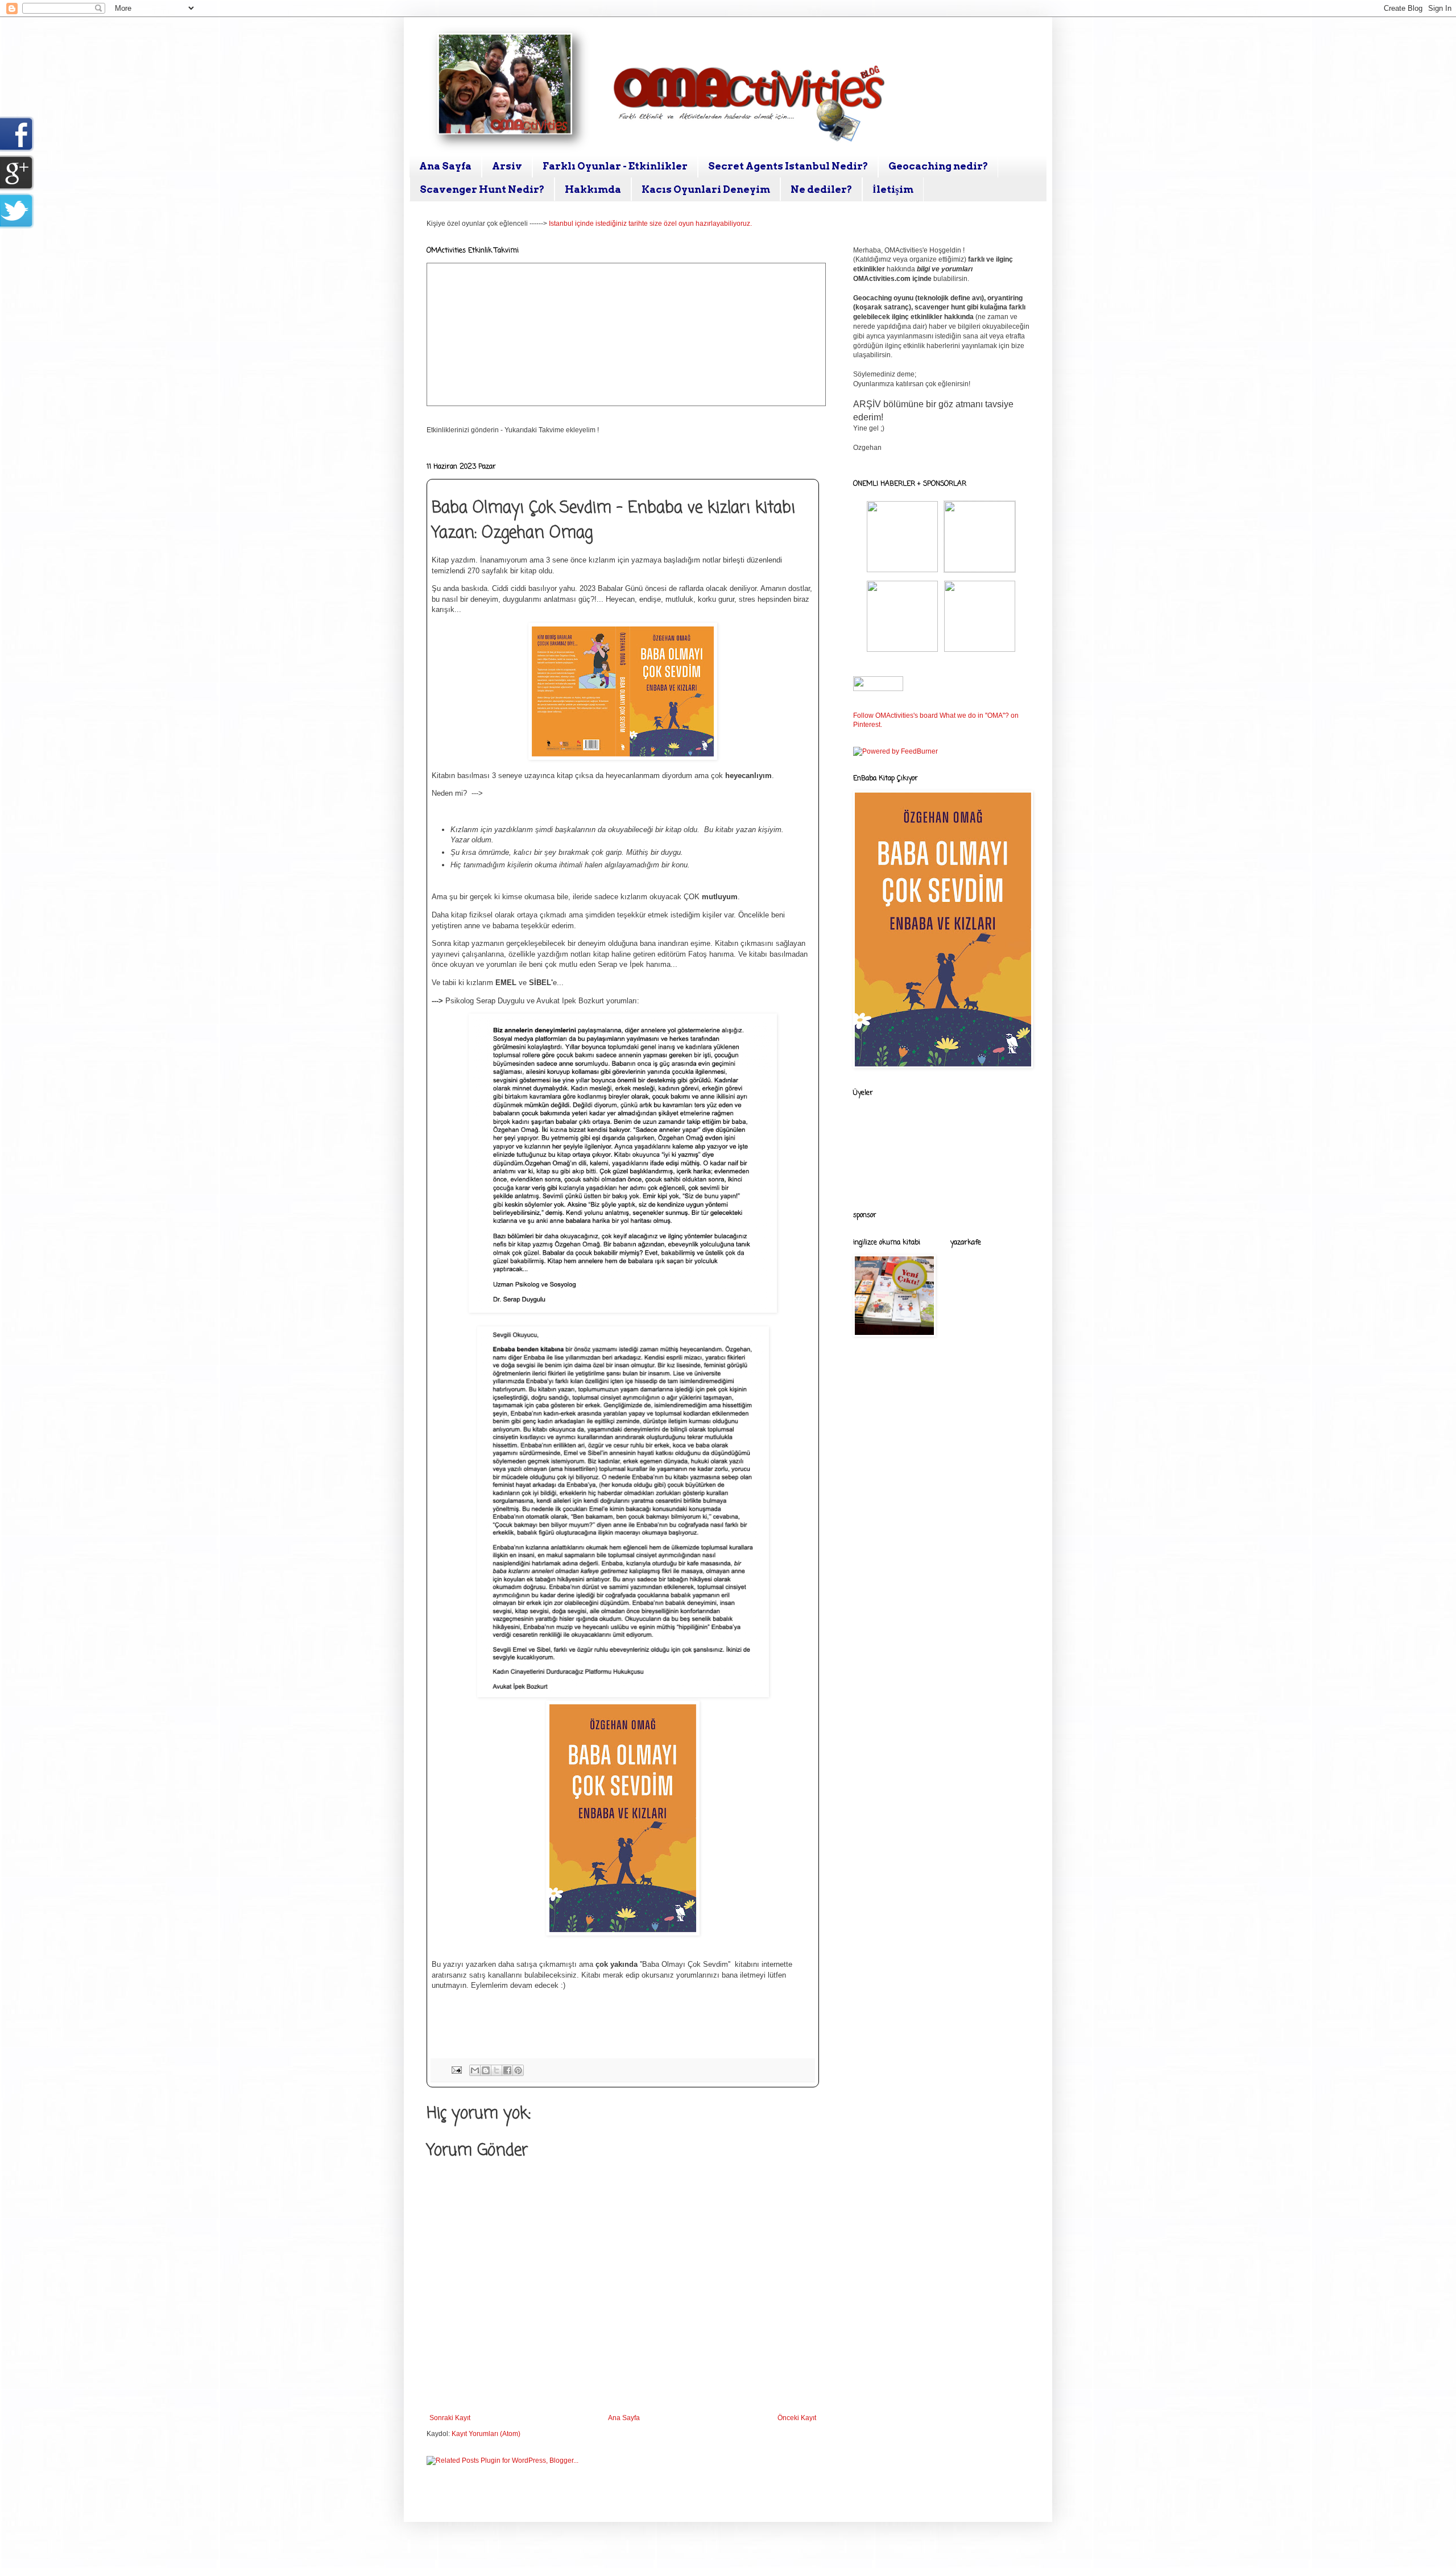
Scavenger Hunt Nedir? (482, 189)
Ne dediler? (821, 189)
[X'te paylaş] (497, 2070)
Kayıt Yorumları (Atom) (486, 2434)
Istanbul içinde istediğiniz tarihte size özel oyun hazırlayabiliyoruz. (650, 224)
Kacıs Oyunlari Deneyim (706, 189)
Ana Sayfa (445, 166)
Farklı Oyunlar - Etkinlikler (615, 166)
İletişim (893, 189)
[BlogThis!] (486, 2070)
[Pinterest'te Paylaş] (518, 2070)
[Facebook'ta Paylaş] (507, 2070)
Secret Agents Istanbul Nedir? (788, 166)
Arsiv (507, 166)
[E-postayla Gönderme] (456, 2069)
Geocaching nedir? (938, 166)
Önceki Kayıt (797, 2418)
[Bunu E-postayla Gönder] (475, 2070)
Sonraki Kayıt (450, 2418)
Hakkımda (593, 189)
